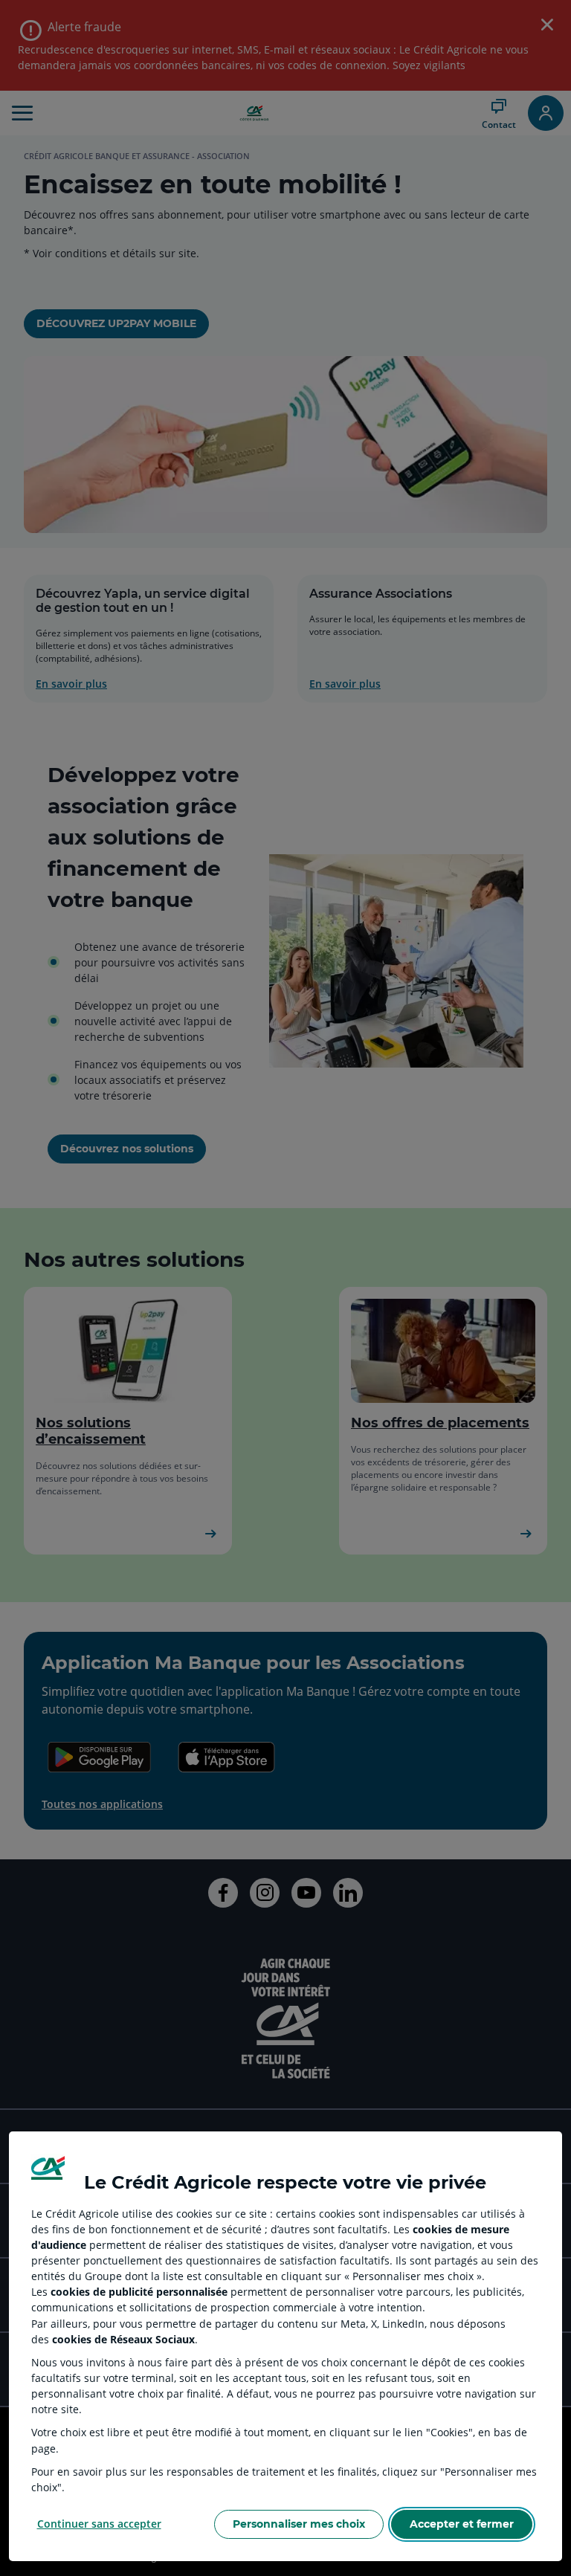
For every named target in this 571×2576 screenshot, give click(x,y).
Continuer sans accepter (99, 2524)
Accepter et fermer (462, 2524)
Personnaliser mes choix (299, 2524)
